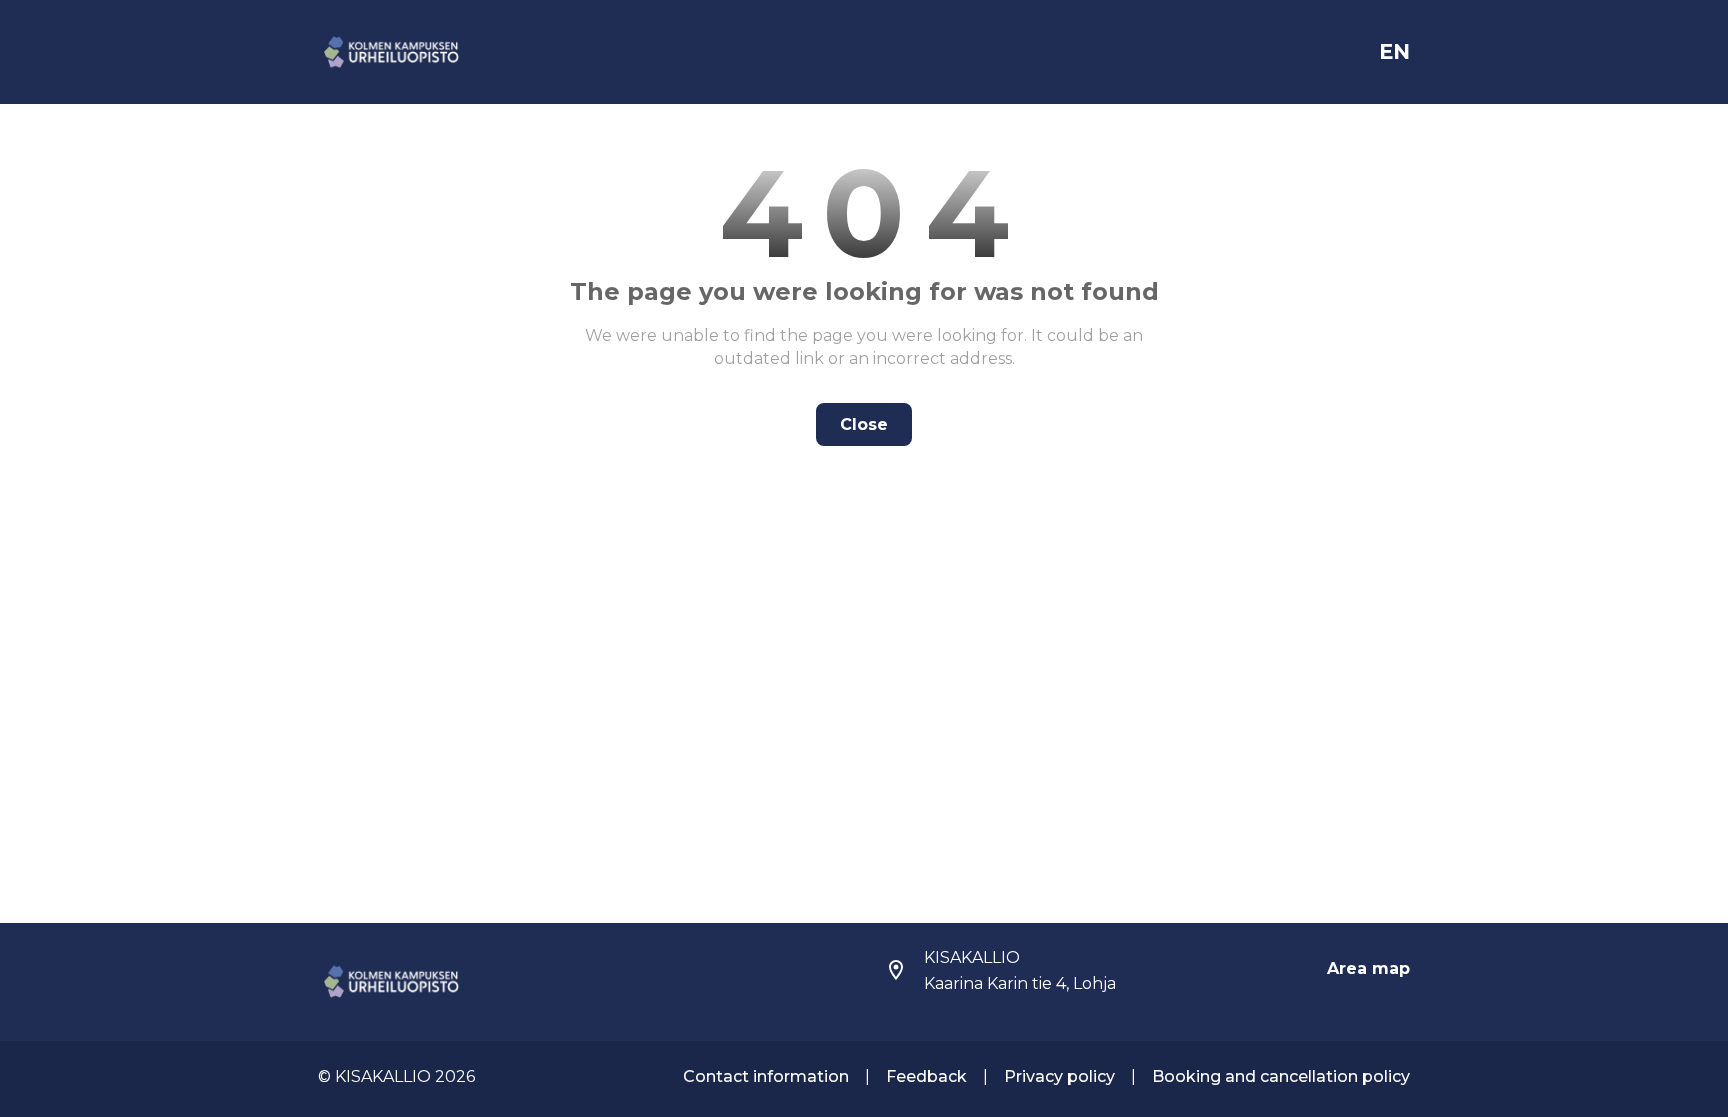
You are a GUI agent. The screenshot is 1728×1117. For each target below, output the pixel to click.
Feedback (926, 1076)
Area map (1368, 968)
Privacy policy (1059, 1076)
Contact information (766, 1076)
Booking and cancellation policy (1281, 1076)
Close (864, 424)
